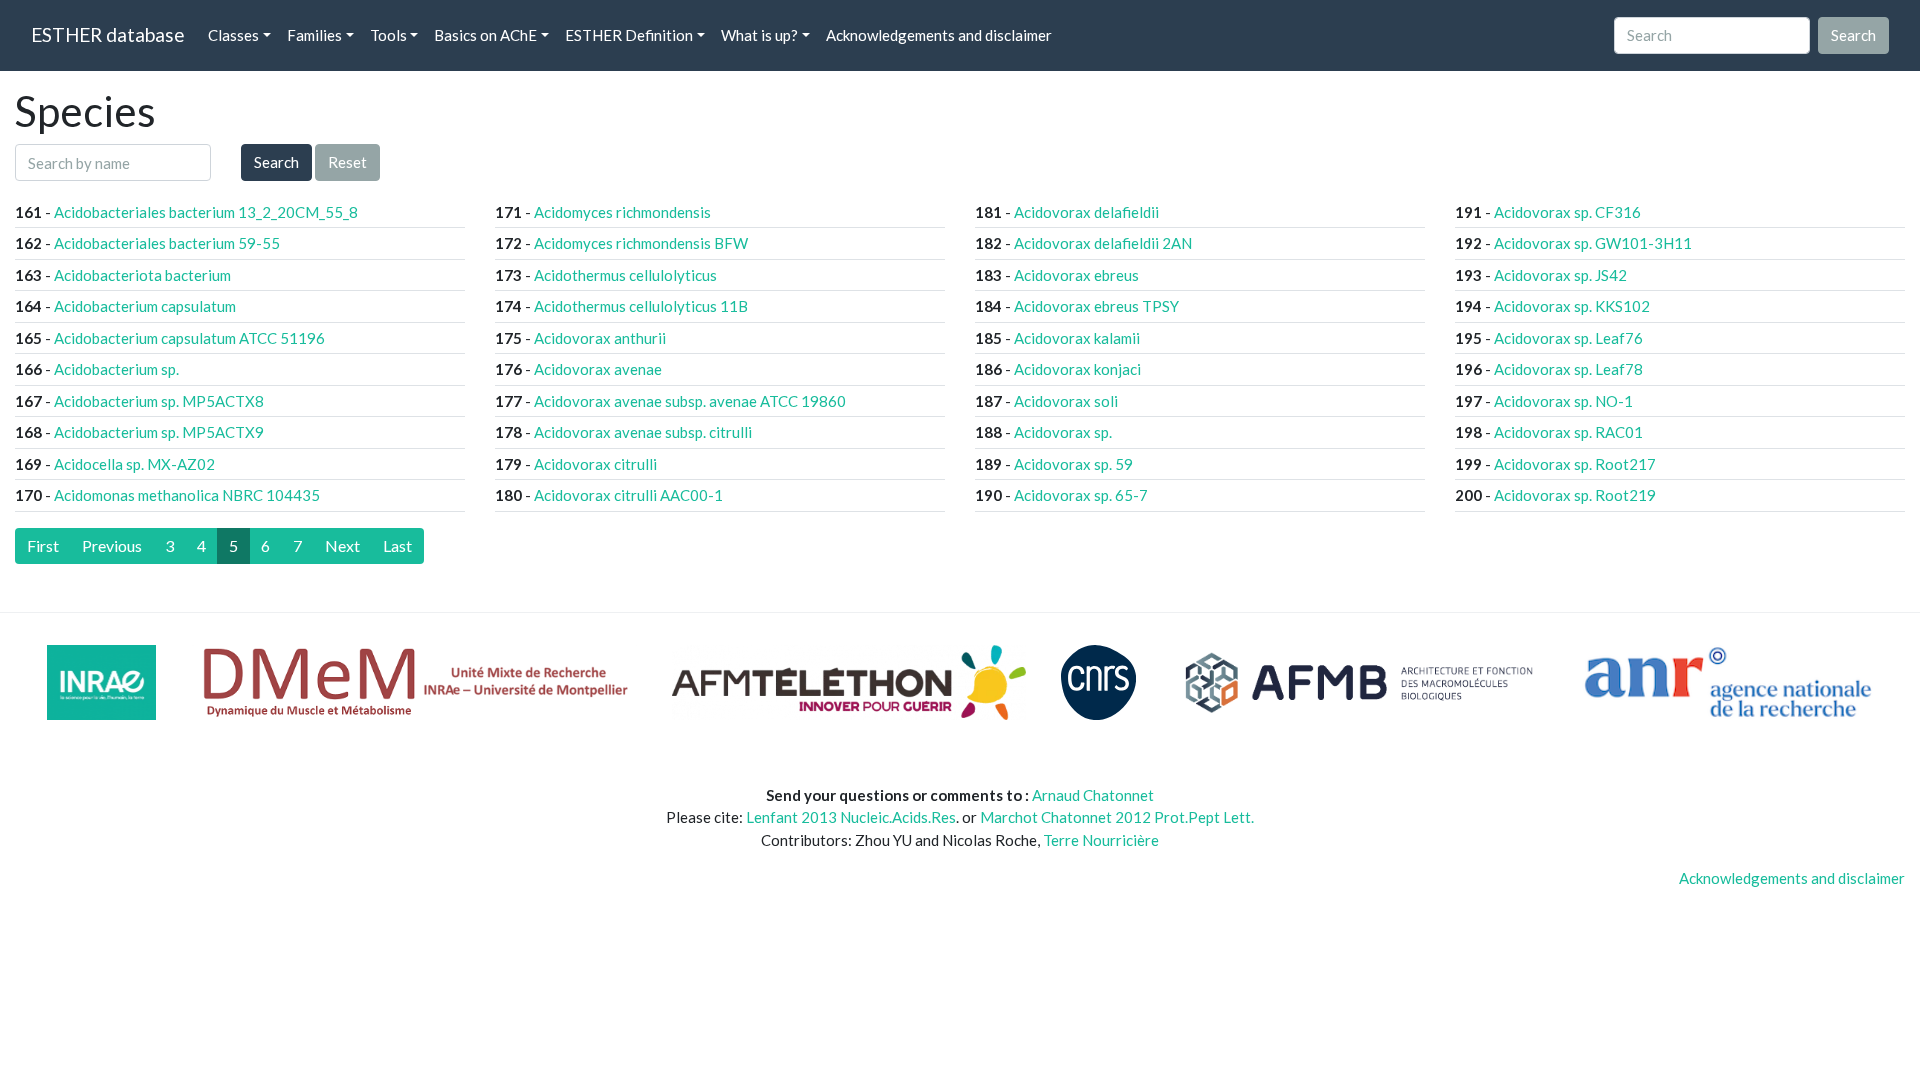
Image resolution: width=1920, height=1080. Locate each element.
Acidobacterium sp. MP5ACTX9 (159, 432)
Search (276, 162)
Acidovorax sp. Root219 (1575, 495)
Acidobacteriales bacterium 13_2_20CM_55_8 (206, 212)
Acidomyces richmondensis (622, 212)
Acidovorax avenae (598, 369)
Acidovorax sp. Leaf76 (1568, 338)
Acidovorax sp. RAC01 (1568, 432)
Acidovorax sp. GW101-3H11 (1593, 243)
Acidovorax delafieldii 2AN (1103, 243)
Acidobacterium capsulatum (145, 306)
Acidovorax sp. (1063, 432)
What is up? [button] (759, 35)
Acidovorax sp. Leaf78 (1568, 369)
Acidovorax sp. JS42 (1560, 275)
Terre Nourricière (1101, 840)
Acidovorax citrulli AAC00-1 (628, 495)
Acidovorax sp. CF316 (1567, 212)
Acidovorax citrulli (595, 464)
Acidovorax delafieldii (1086, 212)
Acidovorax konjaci (1077, 369)
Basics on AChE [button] (485, 35)
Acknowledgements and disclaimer (939, 35)
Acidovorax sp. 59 (1073, 464)
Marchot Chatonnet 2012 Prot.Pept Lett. (1117, 817)
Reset (347, 162)
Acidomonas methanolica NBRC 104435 (187, 495)
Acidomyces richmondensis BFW (641, 243)
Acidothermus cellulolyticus (625, 275)
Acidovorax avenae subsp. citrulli (643, 432)
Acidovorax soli (1066, 401)
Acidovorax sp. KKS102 (1572, 306)
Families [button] (314, 35)
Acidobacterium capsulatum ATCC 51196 (189, 338)
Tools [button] (388, 35)
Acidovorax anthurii (600, 338)
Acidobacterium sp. (116, 369)
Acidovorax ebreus (1076, 275)
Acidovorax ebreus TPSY (1096, 306)
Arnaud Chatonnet (1093, 795)
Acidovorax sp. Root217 (1575, 464)
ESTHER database (107, 34)
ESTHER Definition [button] (629, 35)
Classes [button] (233, 35)
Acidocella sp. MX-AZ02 (134, 464)
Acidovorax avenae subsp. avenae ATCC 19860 (690, 401)
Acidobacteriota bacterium (142, 275)
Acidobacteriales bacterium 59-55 (167, 243)
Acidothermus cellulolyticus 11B (641, 306)
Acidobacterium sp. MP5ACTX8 (159, 401)
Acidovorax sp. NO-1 (1563, 401)
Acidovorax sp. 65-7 (1081, 495)
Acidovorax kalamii (1077, 338)
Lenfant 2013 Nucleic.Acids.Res (851, 817)
